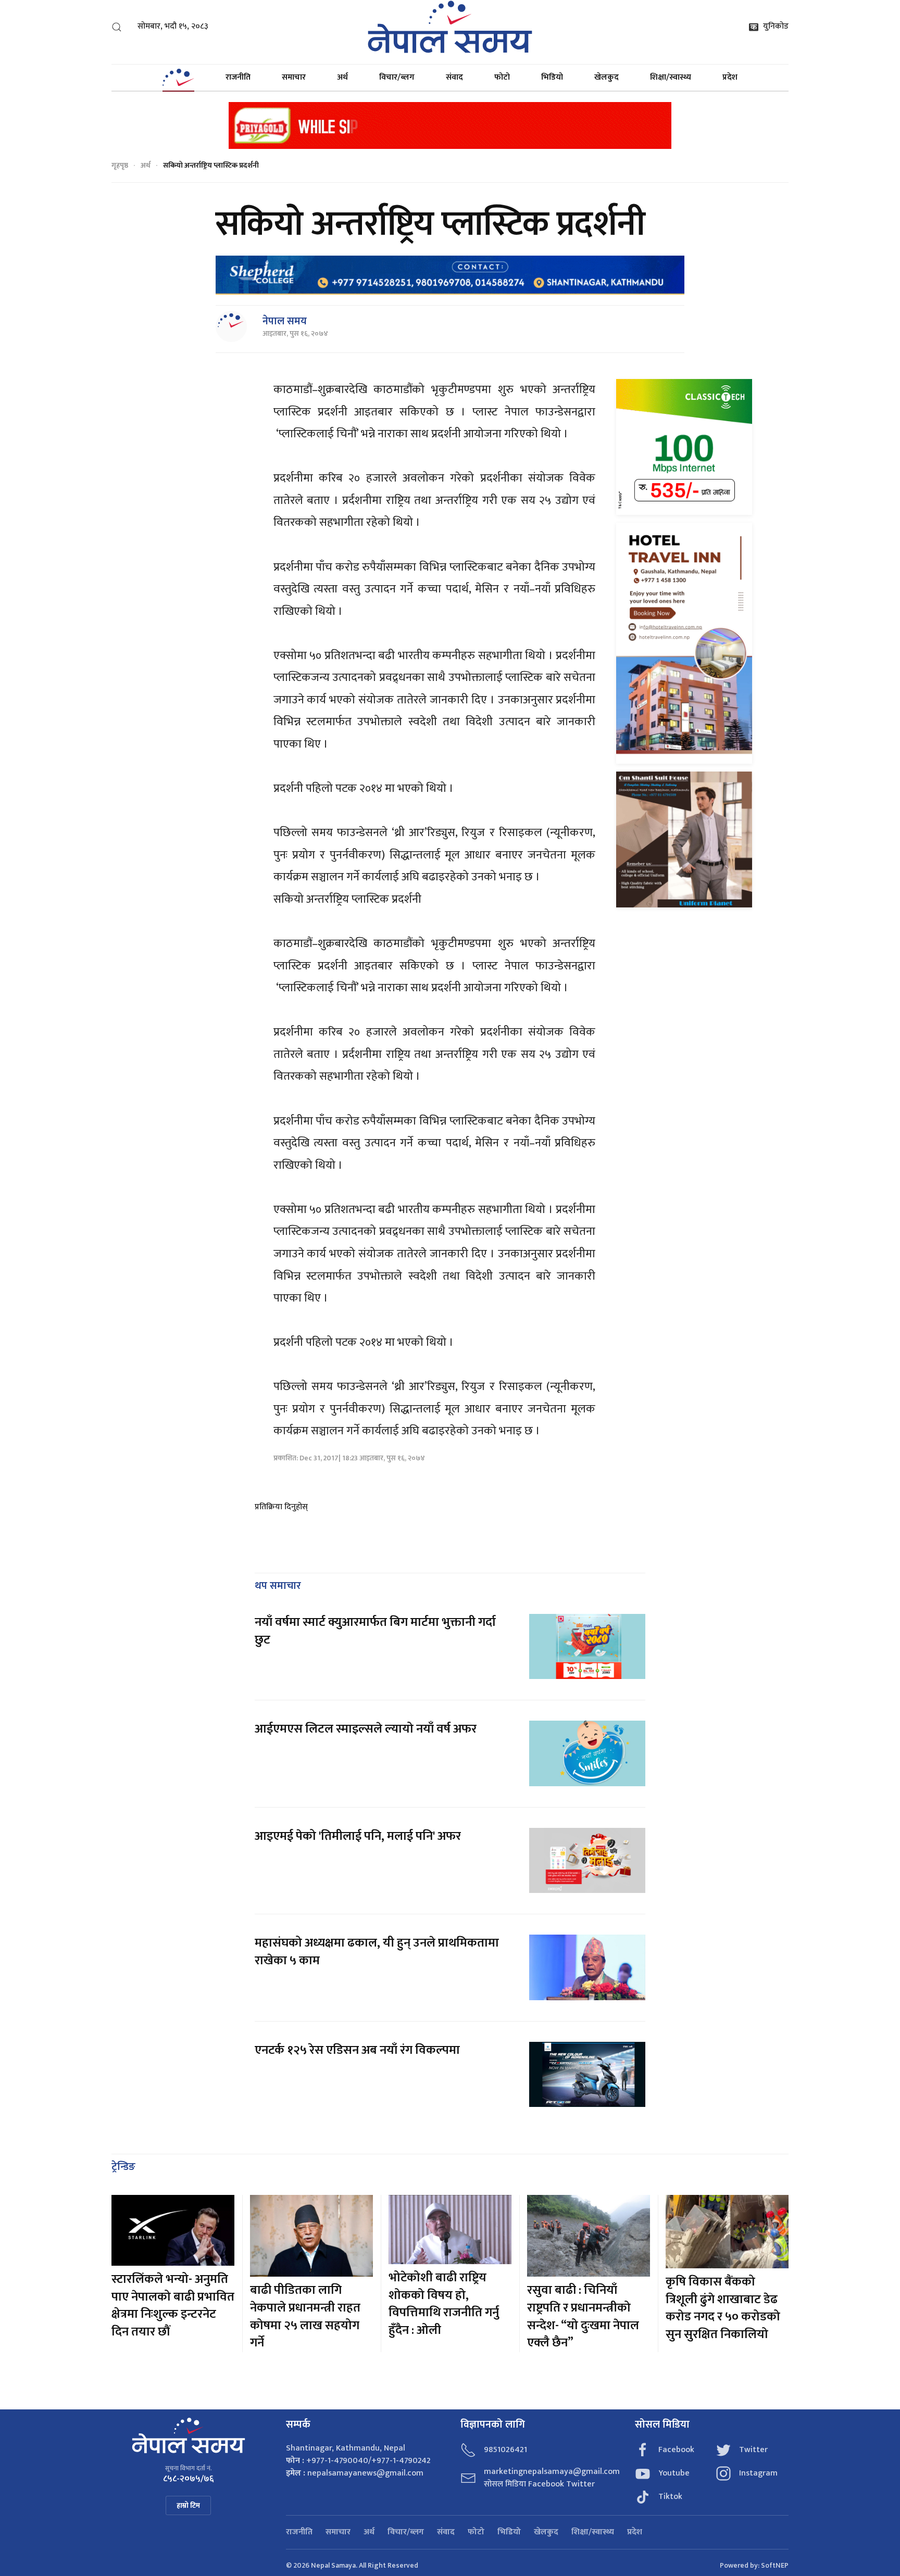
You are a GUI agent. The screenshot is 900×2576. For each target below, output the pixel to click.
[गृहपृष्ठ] (178, 78)
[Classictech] (684, 446)
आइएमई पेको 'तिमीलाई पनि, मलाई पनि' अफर (358, 1836)
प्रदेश (730, 77)
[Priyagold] (450, 125)
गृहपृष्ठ (120, 165)
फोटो (502, 77)
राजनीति (238, 77)
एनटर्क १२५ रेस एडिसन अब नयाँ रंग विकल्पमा (357, 2050)
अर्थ (342, 77)
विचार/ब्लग (397, 77)
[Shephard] (450, 275)
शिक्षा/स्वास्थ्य (671, 77)
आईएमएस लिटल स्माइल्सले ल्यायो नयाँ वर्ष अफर (366, 1729)
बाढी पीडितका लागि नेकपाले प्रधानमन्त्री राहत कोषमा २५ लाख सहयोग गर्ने (305, 2316)
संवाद (454, 77)
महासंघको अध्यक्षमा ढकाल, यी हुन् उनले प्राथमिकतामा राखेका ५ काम (377, 1952)
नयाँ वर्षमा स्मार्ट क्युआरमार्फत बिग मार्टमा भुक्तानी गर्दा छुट (375, 1631)
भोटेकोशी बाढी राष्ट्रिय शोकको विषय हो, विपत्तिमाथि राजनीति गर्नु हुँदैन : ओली (444, 2304)
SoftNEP (775, 2565)
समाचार (294, 77)
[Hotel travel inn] (684, 643)
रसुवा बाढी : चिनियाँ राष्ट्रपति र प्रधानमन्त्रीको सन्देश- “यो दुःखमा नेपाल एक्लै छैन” (583, 2316)
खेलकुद (607, 77)
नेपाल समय (285, 321)
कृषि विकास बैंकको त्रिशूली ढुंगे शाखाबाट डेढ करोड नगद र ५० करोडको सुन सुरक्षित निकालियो (723, 2308)
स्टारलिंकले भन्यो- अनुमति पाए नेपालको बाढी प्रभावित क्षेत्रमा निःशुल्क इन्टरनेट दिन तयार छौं (173, 2306)
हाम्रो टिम (188, 2505)
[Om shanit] (684, 839)
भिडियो (552, 77)
